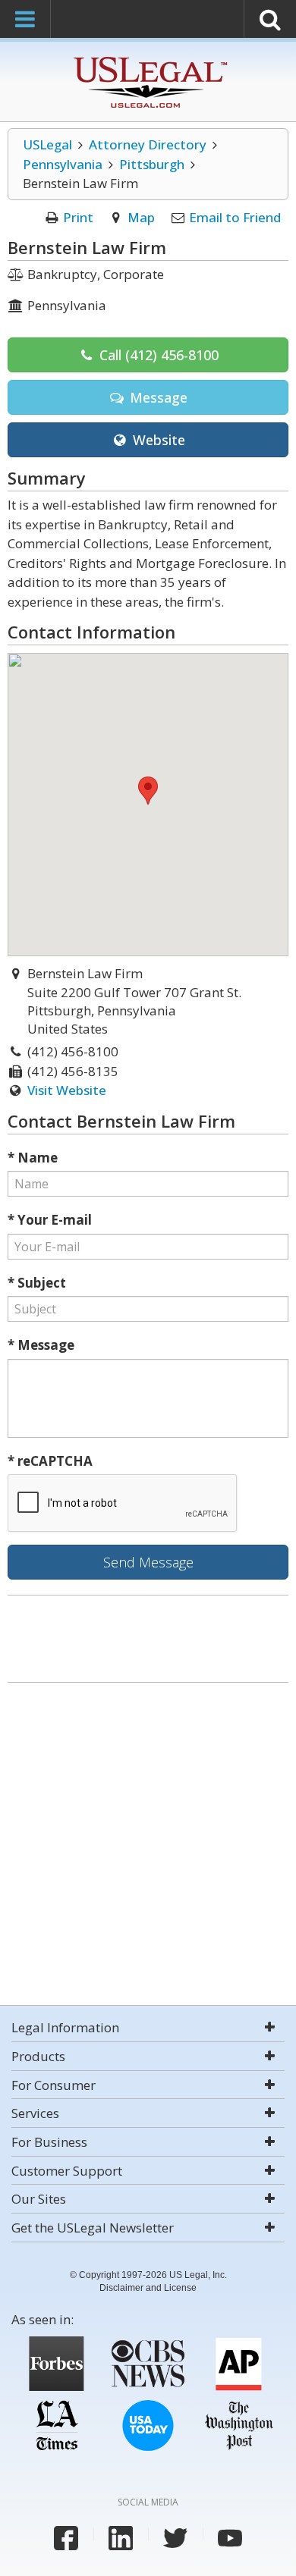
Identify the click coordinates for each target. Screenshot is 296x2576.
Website (157, 440)
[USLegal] (148, 59)
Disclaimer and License (148, 2288)
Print (78, 217)
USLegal (47, 144)
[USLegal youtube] (230, 2538)
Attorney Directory (148, 144)
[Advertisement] (148, 1846)
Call (157, 355)
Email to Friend (235, 217)
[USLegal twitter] (175, 2538)
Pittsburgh (152, 164)
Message (157, 397)
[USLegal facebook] (66, 2538)
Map (141, 217)
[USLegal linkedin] (121, 2538)
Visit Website (67, 1090)
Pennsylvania (63, 164)
